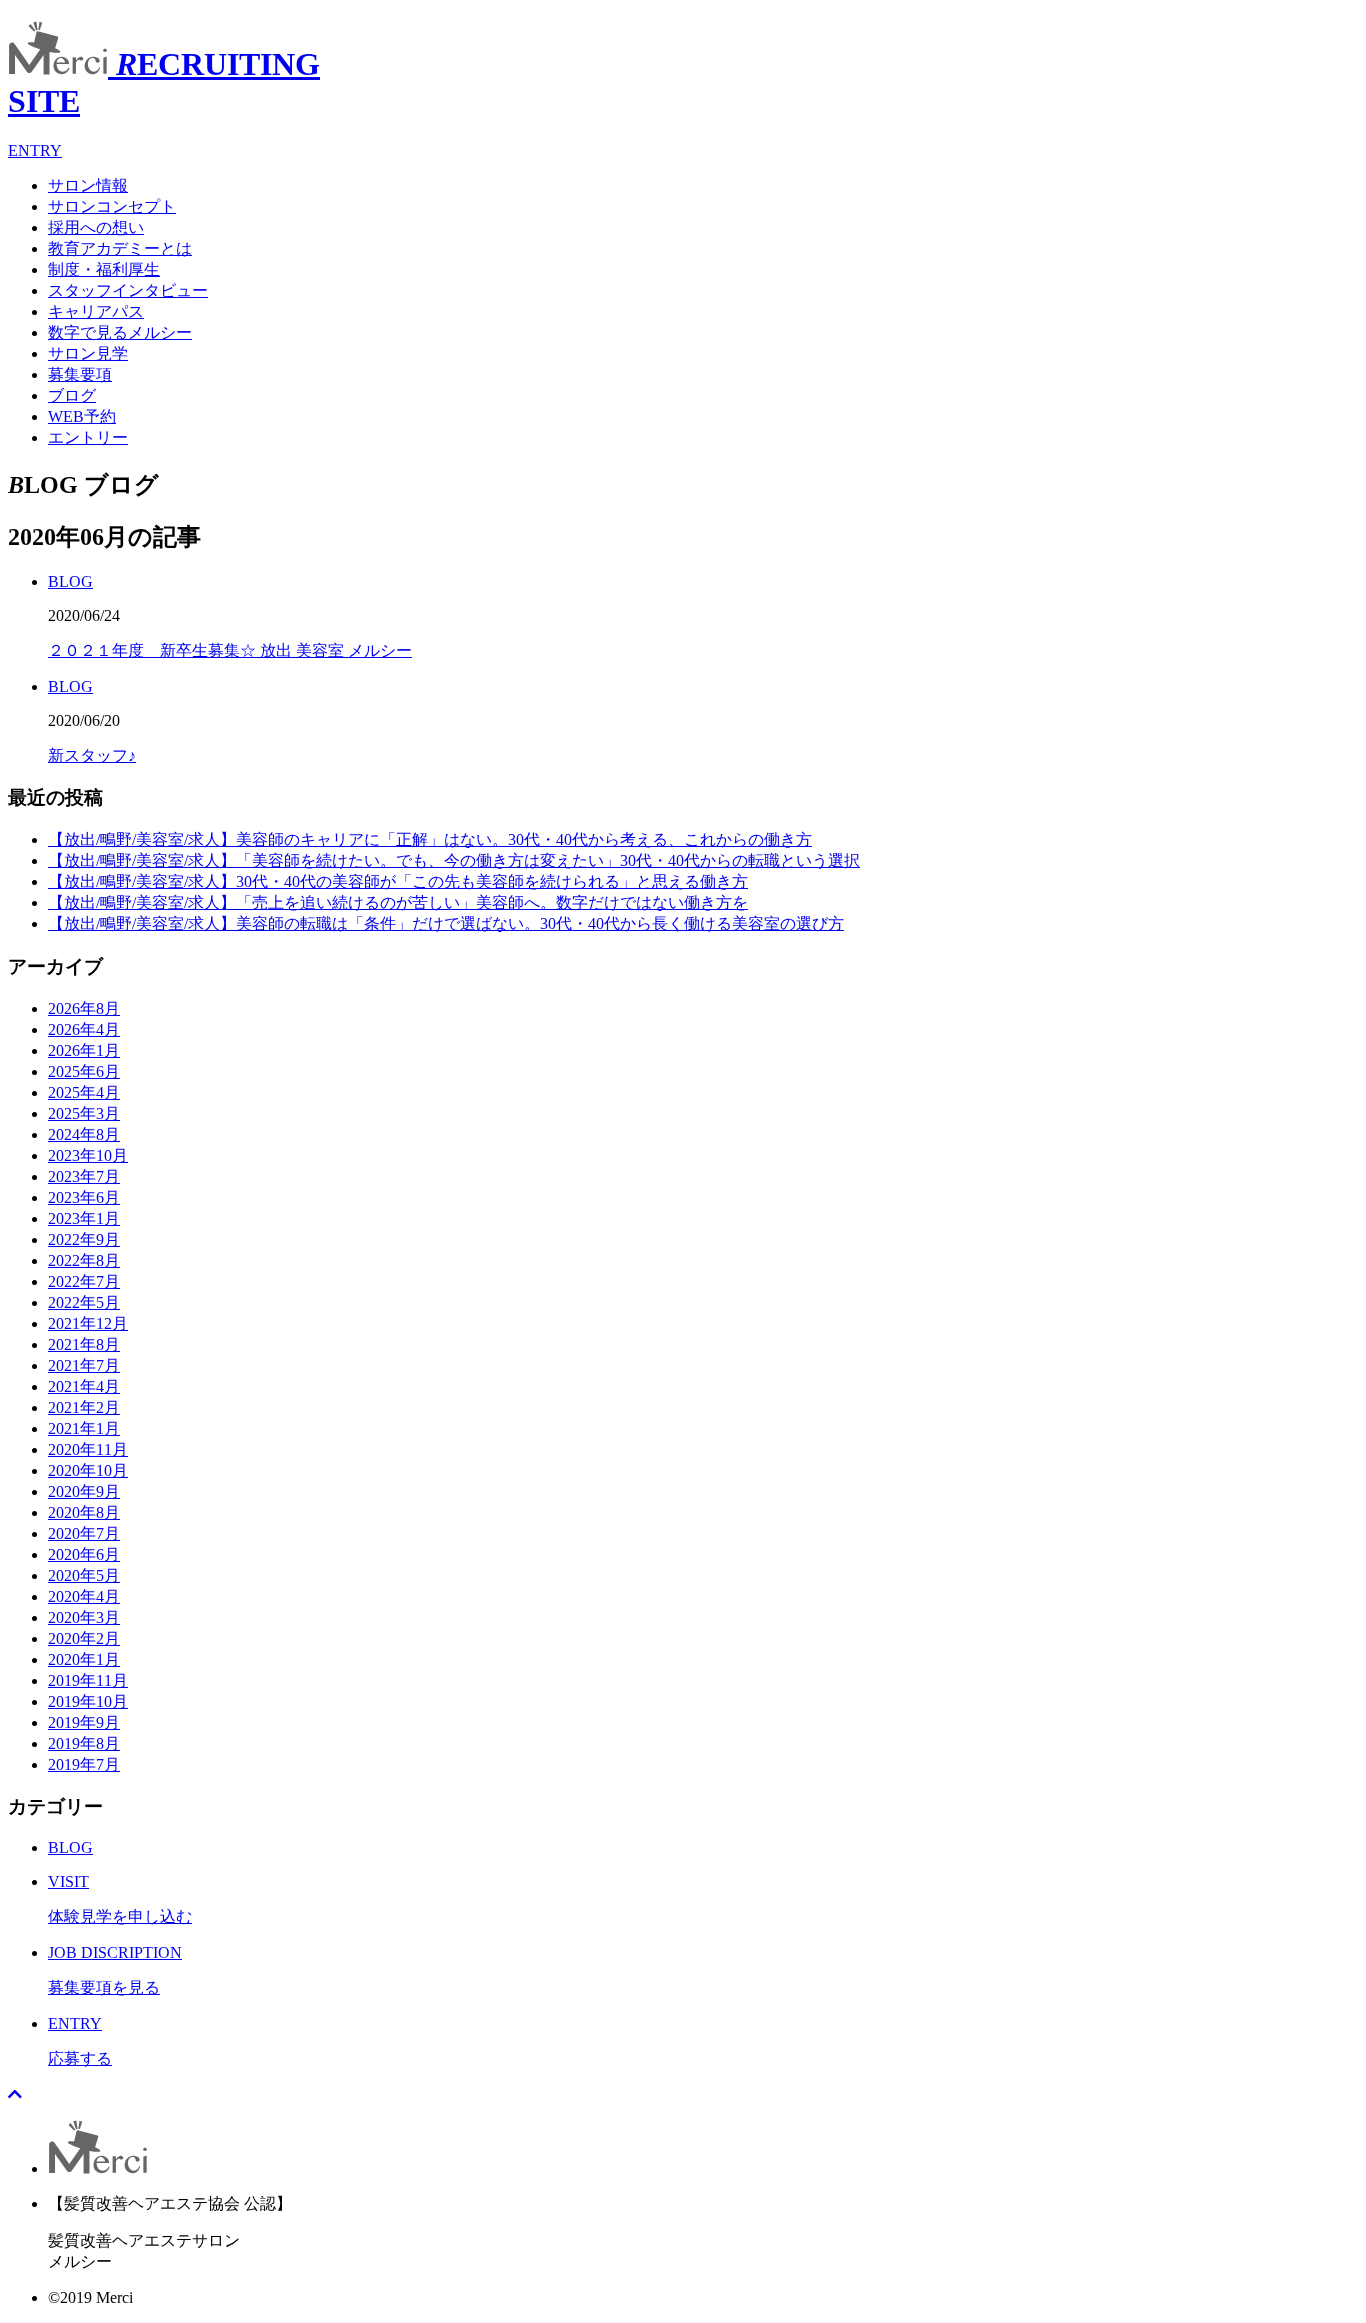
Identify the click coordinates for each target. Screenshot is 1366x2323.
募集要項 (80, 374)
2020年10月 (88, 1470)
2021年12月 (88, 1323)
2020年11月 (88, 1449)
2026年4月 (84, 1029)
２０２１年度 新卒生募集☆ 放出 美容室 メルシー (230, 650)
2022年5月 (84, 1302)
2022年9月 (84, 1239)
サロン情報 (88, 185)
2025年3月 (84, 1113)
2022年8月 (84, 1260)
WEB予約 (82, 416)
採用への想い (96, 227)
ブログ (72, 395)
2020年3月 (84, 1617)
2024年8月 (84, 1134)
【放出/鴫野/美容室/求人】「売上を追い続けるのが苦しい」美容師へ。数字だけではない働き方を (398, 902)
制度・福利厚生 (104, 269)
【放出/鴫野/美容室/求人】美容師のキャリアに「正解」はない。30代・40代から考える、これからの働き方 (430, 839)
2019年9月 (84, 1722)
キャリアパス (96, 311)
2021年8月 (84, 1344)
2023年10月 (88, 1155)
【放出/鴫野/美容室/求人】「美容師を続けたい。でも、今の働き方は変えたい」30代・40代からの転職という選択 (454, 860)
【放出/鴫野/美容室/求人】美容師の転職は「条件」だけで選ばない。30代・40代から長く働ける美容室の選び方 (446, 923)
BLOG (70, 581)
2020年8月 (84, 1512)
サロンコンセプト (112, 206)
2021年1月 (84, 1428)
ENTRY (35, 150)
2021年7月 (84, 1365)
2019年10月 (88, 1701)
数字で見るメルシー (120, 332)
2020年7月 (84, 1533)
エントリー (88, 437)
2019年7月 (84, 1764)
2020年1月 (84, 1659)
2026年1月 (84, 1050)
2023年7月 (84, 1176)
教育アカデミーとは (120, 248)
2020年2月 (84, 1638)
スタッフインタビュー (128, 290)
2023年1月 (84, 1218)
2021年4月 (84, 1386)
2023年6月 (84, 1197)
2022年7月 (84, 1281)
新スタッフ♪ (92, 755)
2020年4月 (84, 1596)
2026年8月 (84, 1008)
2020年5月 (84, 1575)
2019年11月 (88, 1680)
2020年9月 (84, 1491)
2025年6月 (84, 1071)
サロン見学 (88, 353)
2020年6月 (84, 1554)
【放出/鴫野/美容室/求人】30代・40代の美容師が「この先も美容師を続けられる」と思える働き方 (398, 881)
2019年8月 (84, 1743)
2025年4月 (84, 1092)
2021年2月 (84, 1407)
